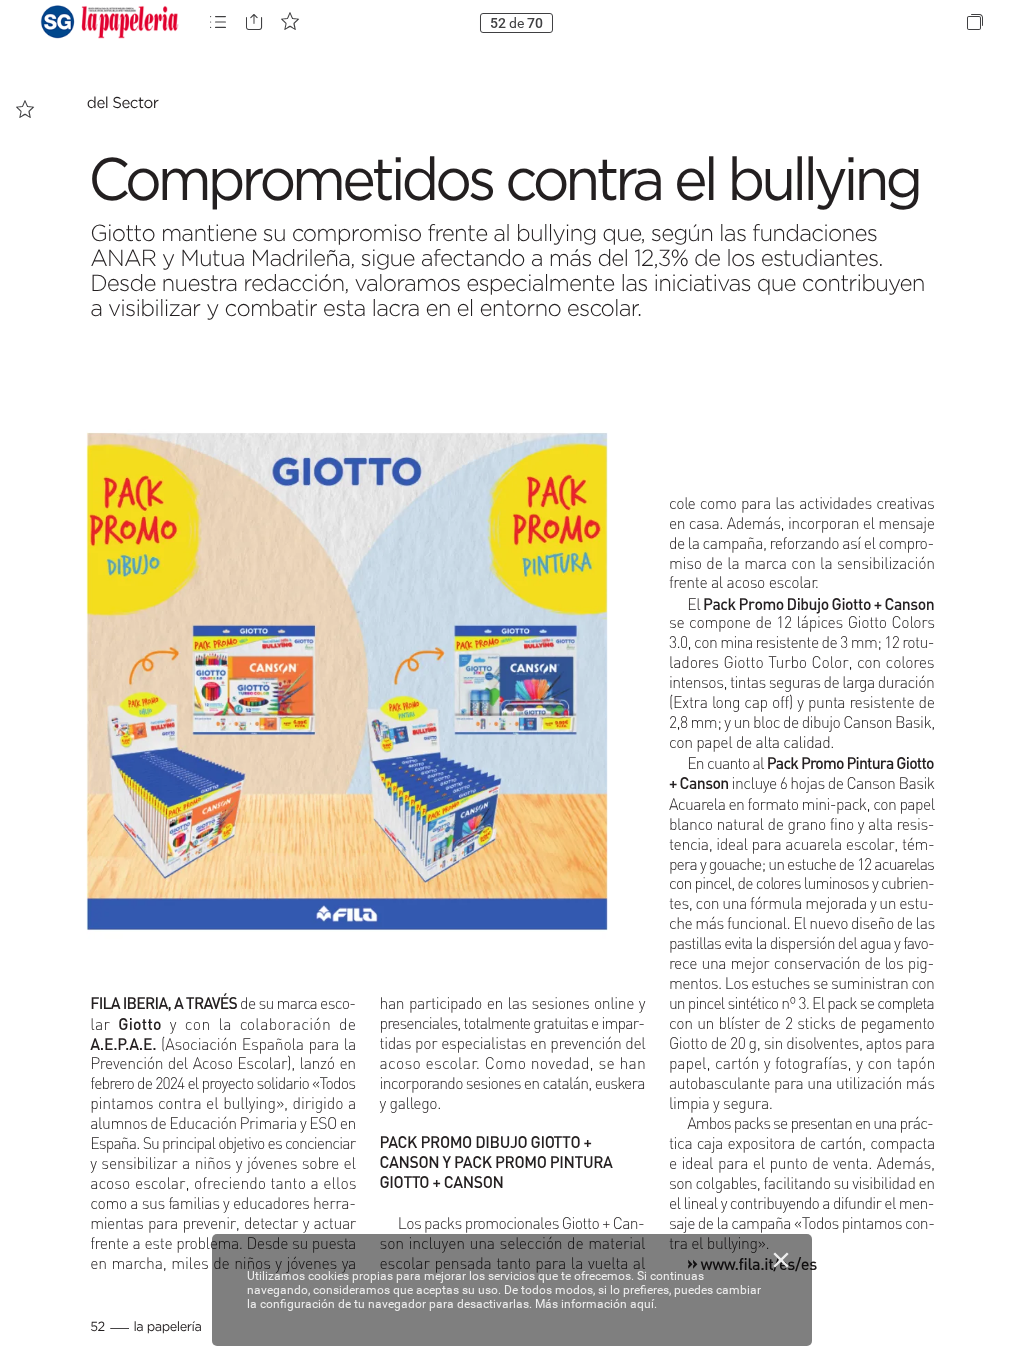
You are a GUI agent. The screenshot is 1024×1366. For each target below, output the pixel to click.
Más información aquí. (596, 1304)
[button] (218, 22)
